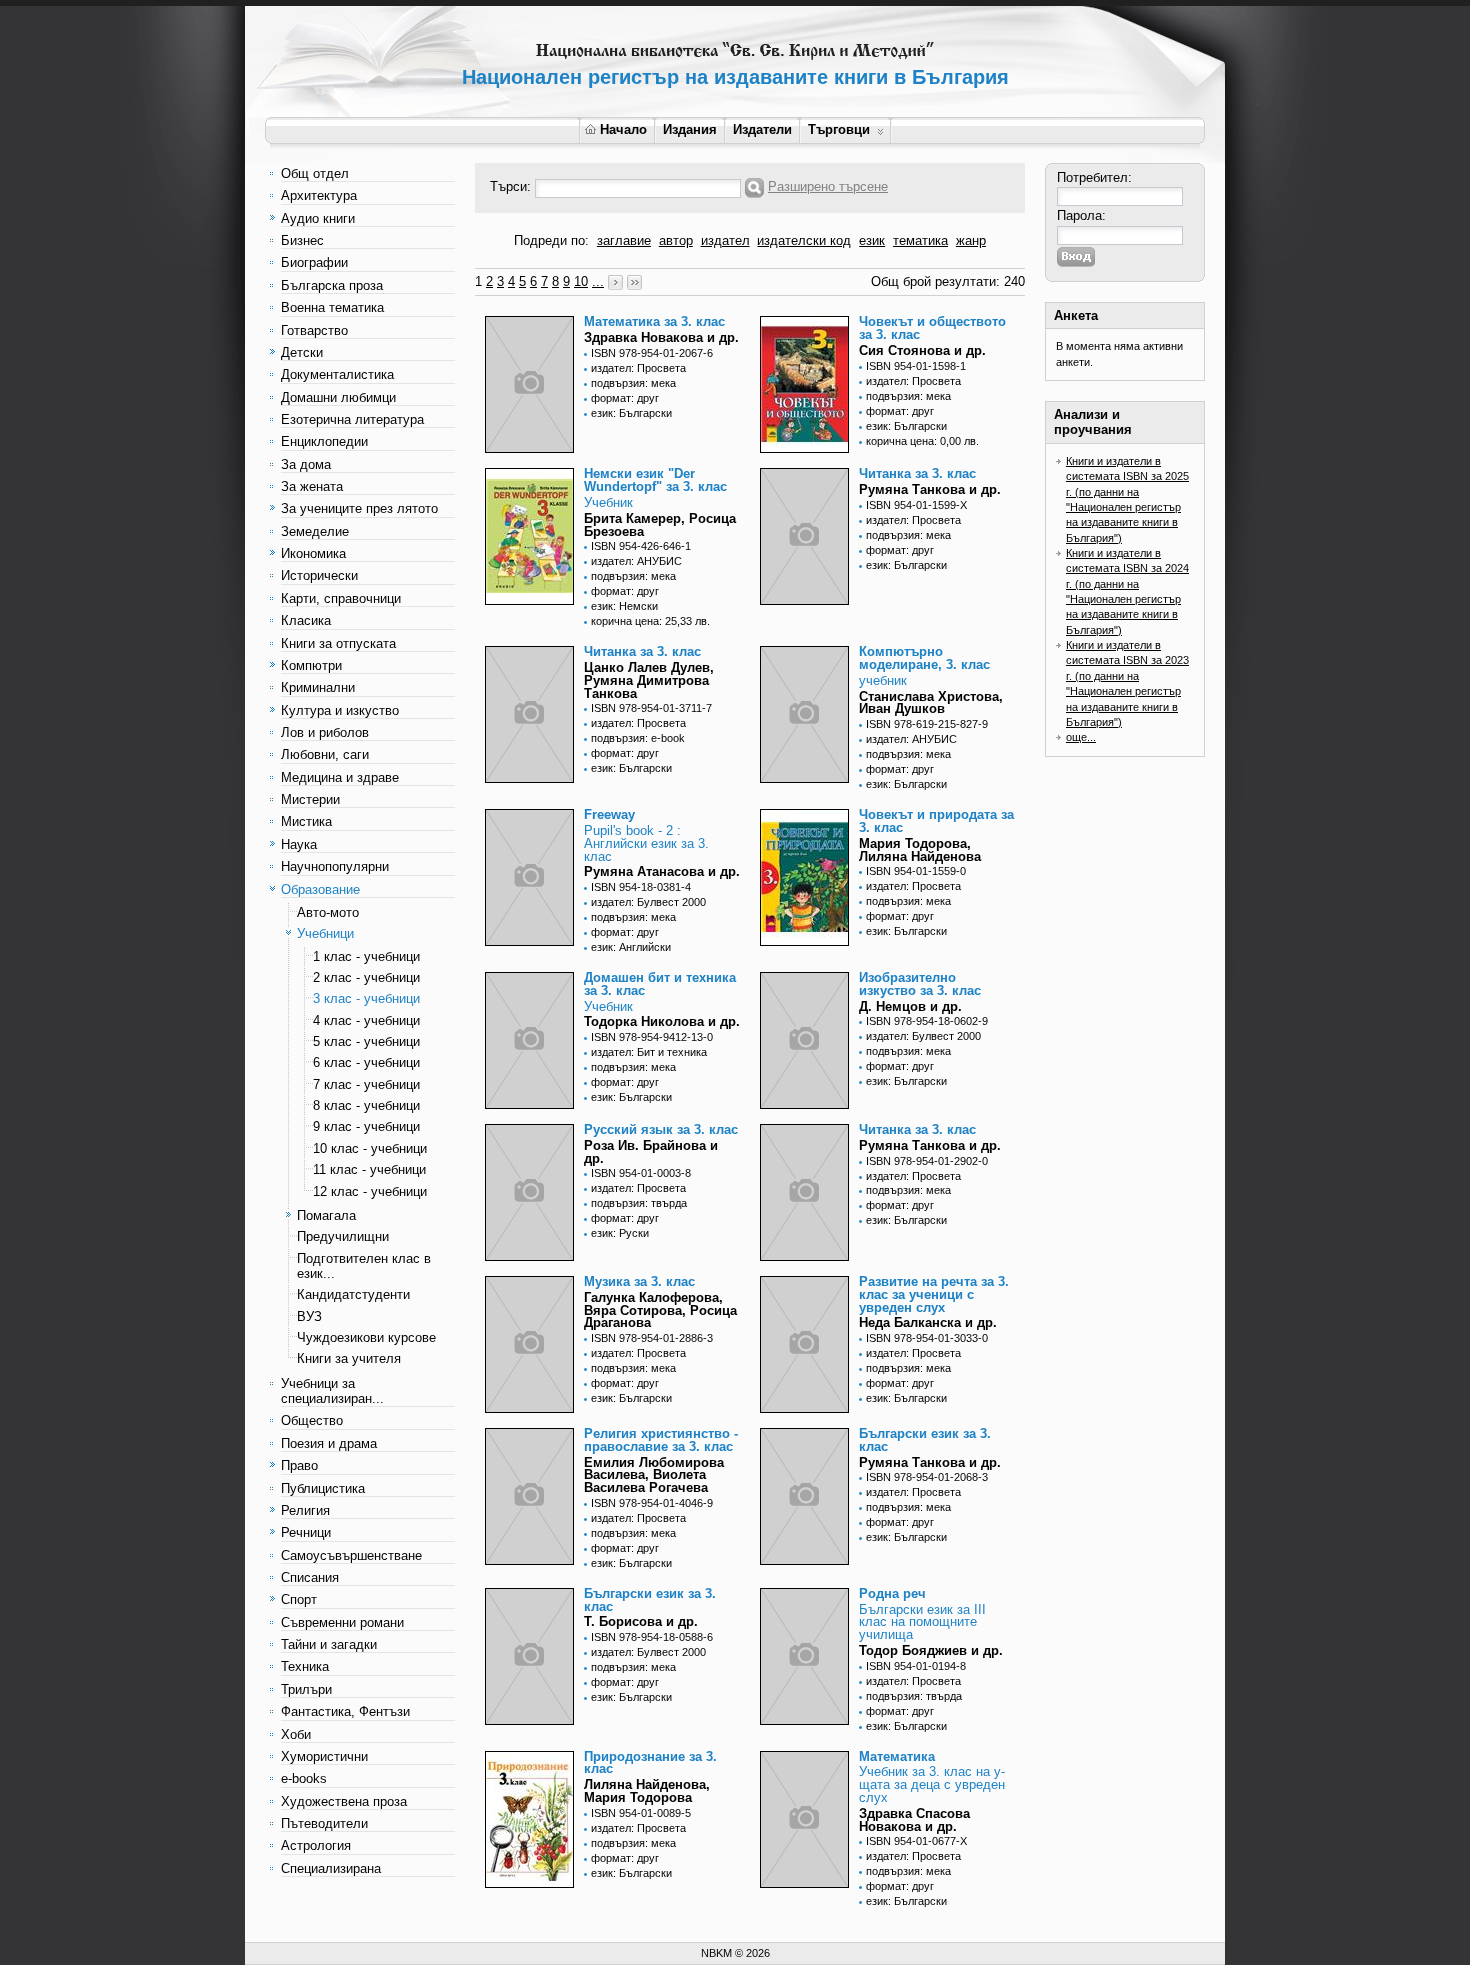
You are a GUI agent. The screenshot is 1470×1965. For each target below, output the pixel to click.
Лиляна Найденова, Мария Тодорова (647, 1791)
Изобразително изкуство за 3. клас (920, 984)
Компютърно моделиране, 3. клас (924, 658)
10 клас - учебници (370, 1148)
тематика (920, 240)
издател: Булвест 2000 (648, 902)
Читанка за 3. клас (917, 473)
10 (581, 281)
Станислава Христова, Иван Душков (931, 703)
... (598, 281)
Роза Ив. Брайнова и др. (651, 1152)
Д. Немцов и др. (910, 1006)
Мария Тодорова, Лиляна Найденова (920, 850)
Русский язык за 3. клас (661, 1129)
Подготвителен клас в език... (364, 1266)
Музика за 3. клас (639, 1281)
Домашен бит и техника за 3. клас (660, 984)
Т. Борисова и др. (641, 1621)
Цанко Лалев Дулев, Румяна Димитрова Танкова (649, 680)
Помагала (326, 1215)
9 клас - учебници (366, 1126)
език (872, 240)
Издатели (762, 129)
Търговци (839, 129)
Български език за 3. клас (925, 1440)
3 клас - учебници (366, 998)
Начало (623, 129)
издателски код (804, 240)
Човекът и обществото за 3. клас (932, 328)
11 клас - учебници (369, 1169)
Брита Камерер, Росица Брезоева (660, 525)
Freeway (609, 814)
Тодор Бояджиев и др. (931, 1650)
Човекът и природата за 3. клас (936, 821)
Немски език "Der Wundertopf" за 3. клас (655, 480)
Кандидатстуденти (353, 1294)
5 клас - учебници (366, 1041)
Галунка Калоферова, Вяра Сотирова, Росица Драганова (660, 1310)
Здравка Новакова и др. (661, 337)
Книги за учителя (349, 1358)
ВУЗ (309, 1316)
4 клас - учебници (366, 1020)
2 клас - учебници (366, 977)
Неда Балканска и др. (928, 1322)
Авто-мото (328, 912)
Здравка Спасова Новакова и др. (914, 1820)
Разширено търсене (828, 186)
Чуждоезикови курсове (366, 1337)
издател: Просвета (638, 368)
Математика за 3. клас (654, 321)
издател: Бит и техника (649, 1052)
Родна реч (892, 1593)
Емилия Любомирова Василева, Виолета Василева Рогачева (654, 1475)
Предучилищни (343, 1236)
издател (725, 240)
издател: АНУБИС (636, 561)
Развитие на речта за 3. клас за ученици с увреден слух (934, 1294)
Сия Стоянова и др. (922, 350)
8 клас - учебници (366, 1105)
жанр (971, 240)
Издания (690, 129)
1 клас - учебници (366, 956)
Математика (897, 1756)
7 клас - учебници (366, 1084)
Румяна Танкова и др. (930, 489)
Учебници (325, 933)
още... (1081, 737)
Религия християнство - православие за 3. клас (661, 1440)
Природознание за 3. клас (650, 1763)
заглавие (624, 240)
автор (676, 240)
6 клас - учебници (366, 1062)
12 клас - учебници (370, 1191)
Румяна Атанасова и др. (662, 871)
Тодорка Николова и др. (662, 1021)
